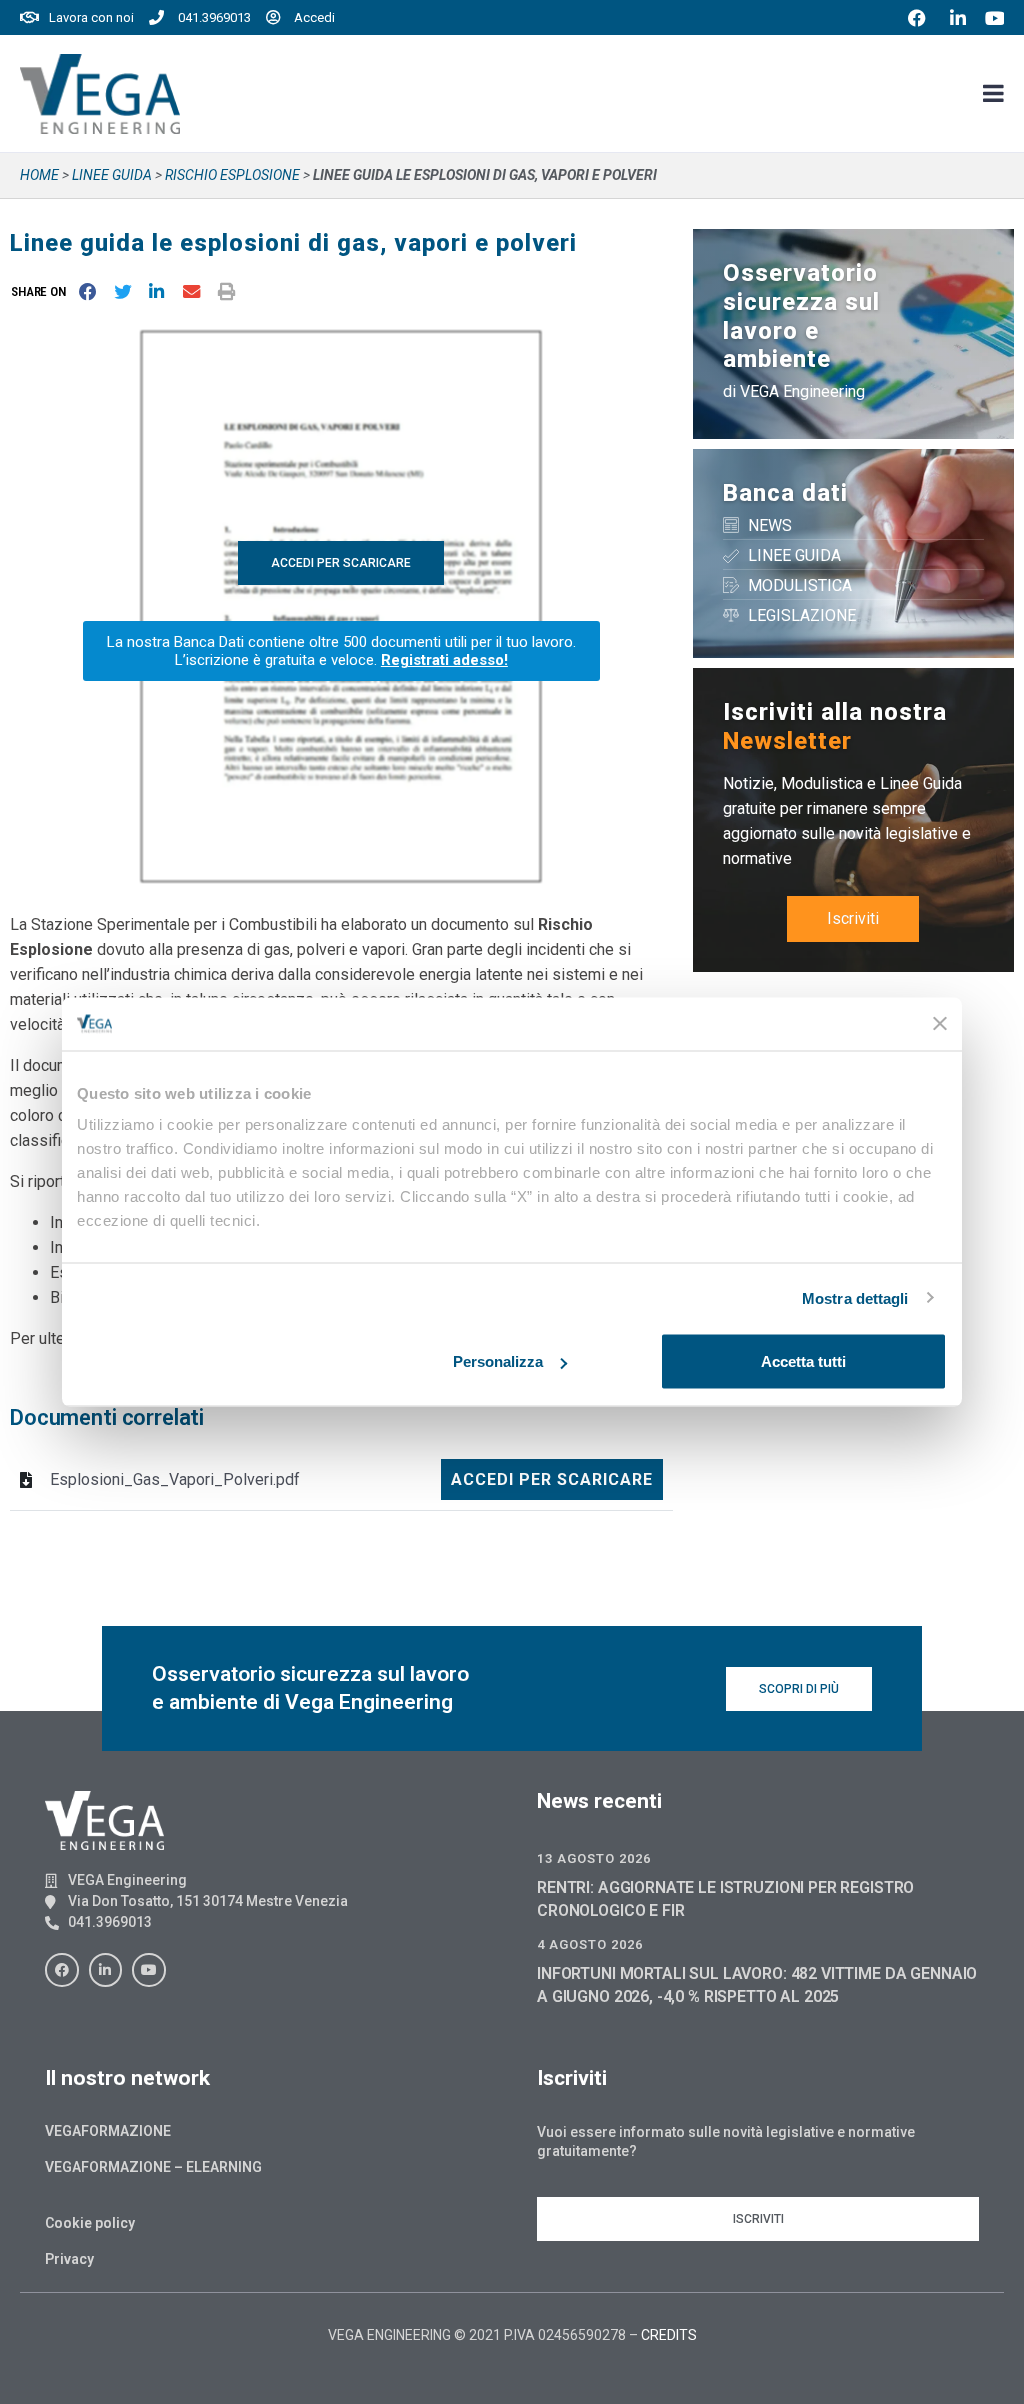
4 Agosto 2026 (590, 1944)
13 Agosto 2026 (594, 1858)
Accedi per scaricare (552, 1479)
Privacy (69, 2259)
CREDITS (669, 2335)
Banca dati (785, 493)
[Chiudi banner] (940, 1024)
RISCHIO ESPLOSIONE (232, 175)
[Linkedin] (106, 1970)
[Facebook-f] (62, 1970)
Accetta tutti (803, 1361)
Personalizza (498, 1361)
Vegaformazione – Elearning (153, 2167)
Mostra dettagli (855, 1297)
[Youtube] (149, 1970)
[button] (42, 291)
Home (39, 175)
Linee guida (112, 175)
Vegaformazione (108, 2131)
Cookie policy (90, 2223)
